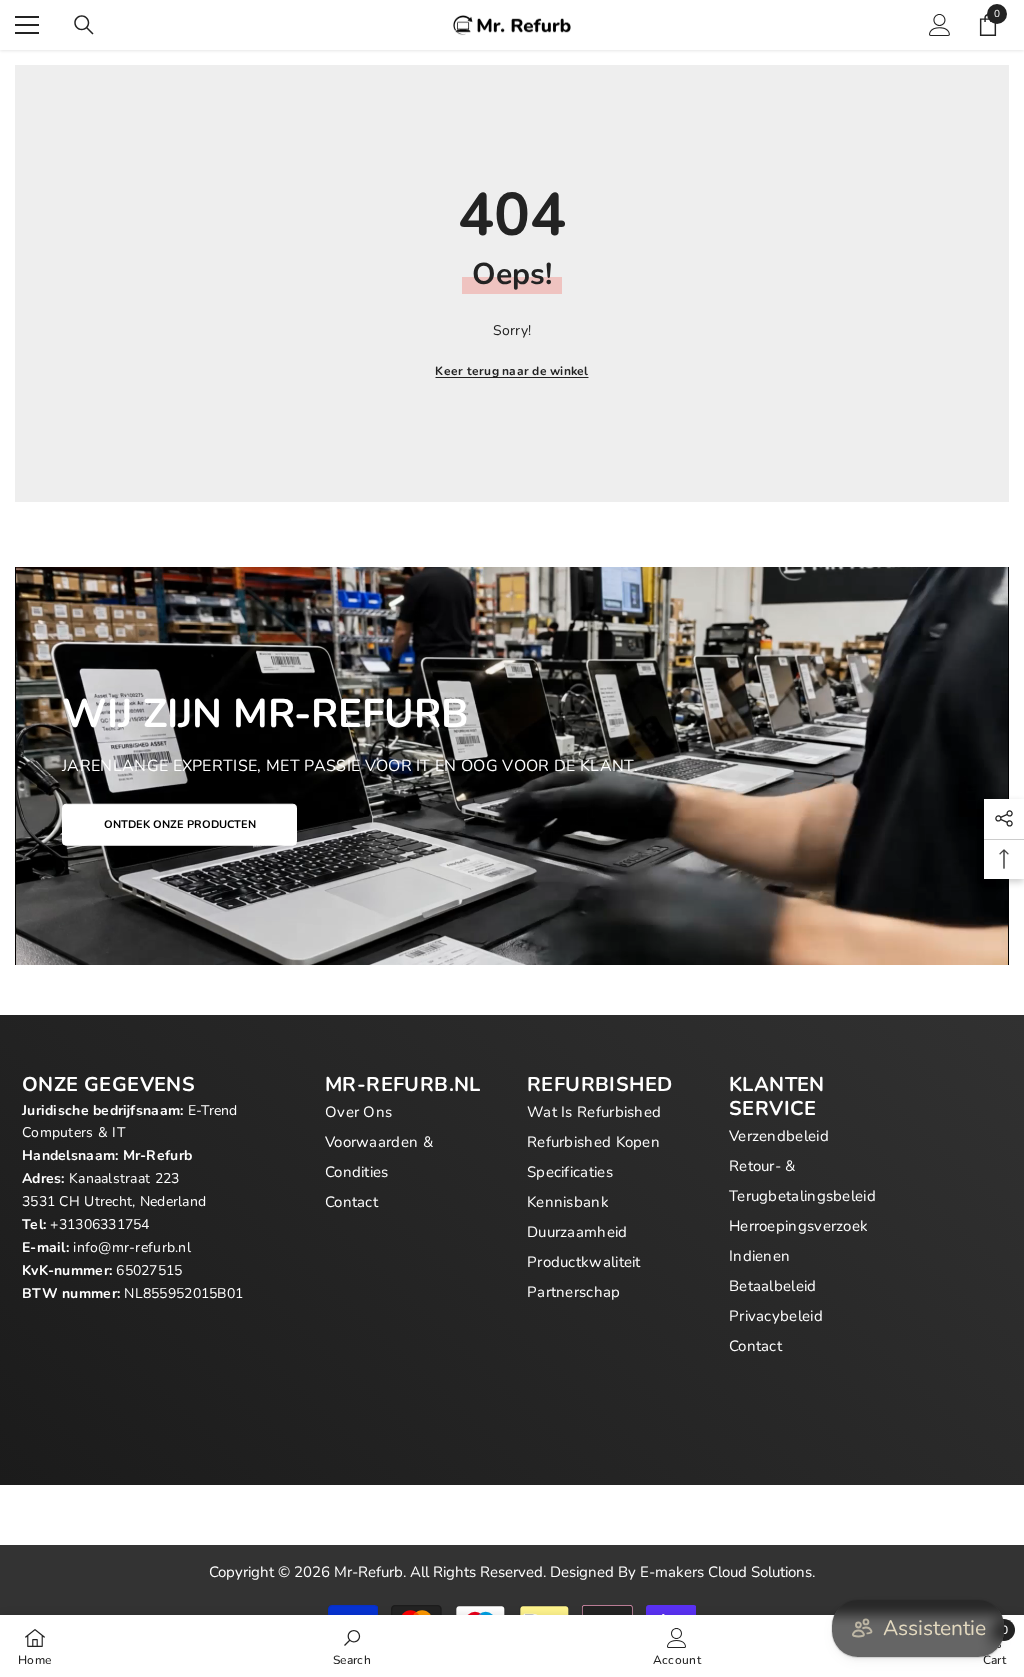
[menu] (27, 25)
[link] (352, 1646)
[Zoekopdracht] (84, 25)
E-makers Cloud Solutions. (727, 1572)
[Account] (940, 25)
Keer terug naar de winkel (511, 371)
